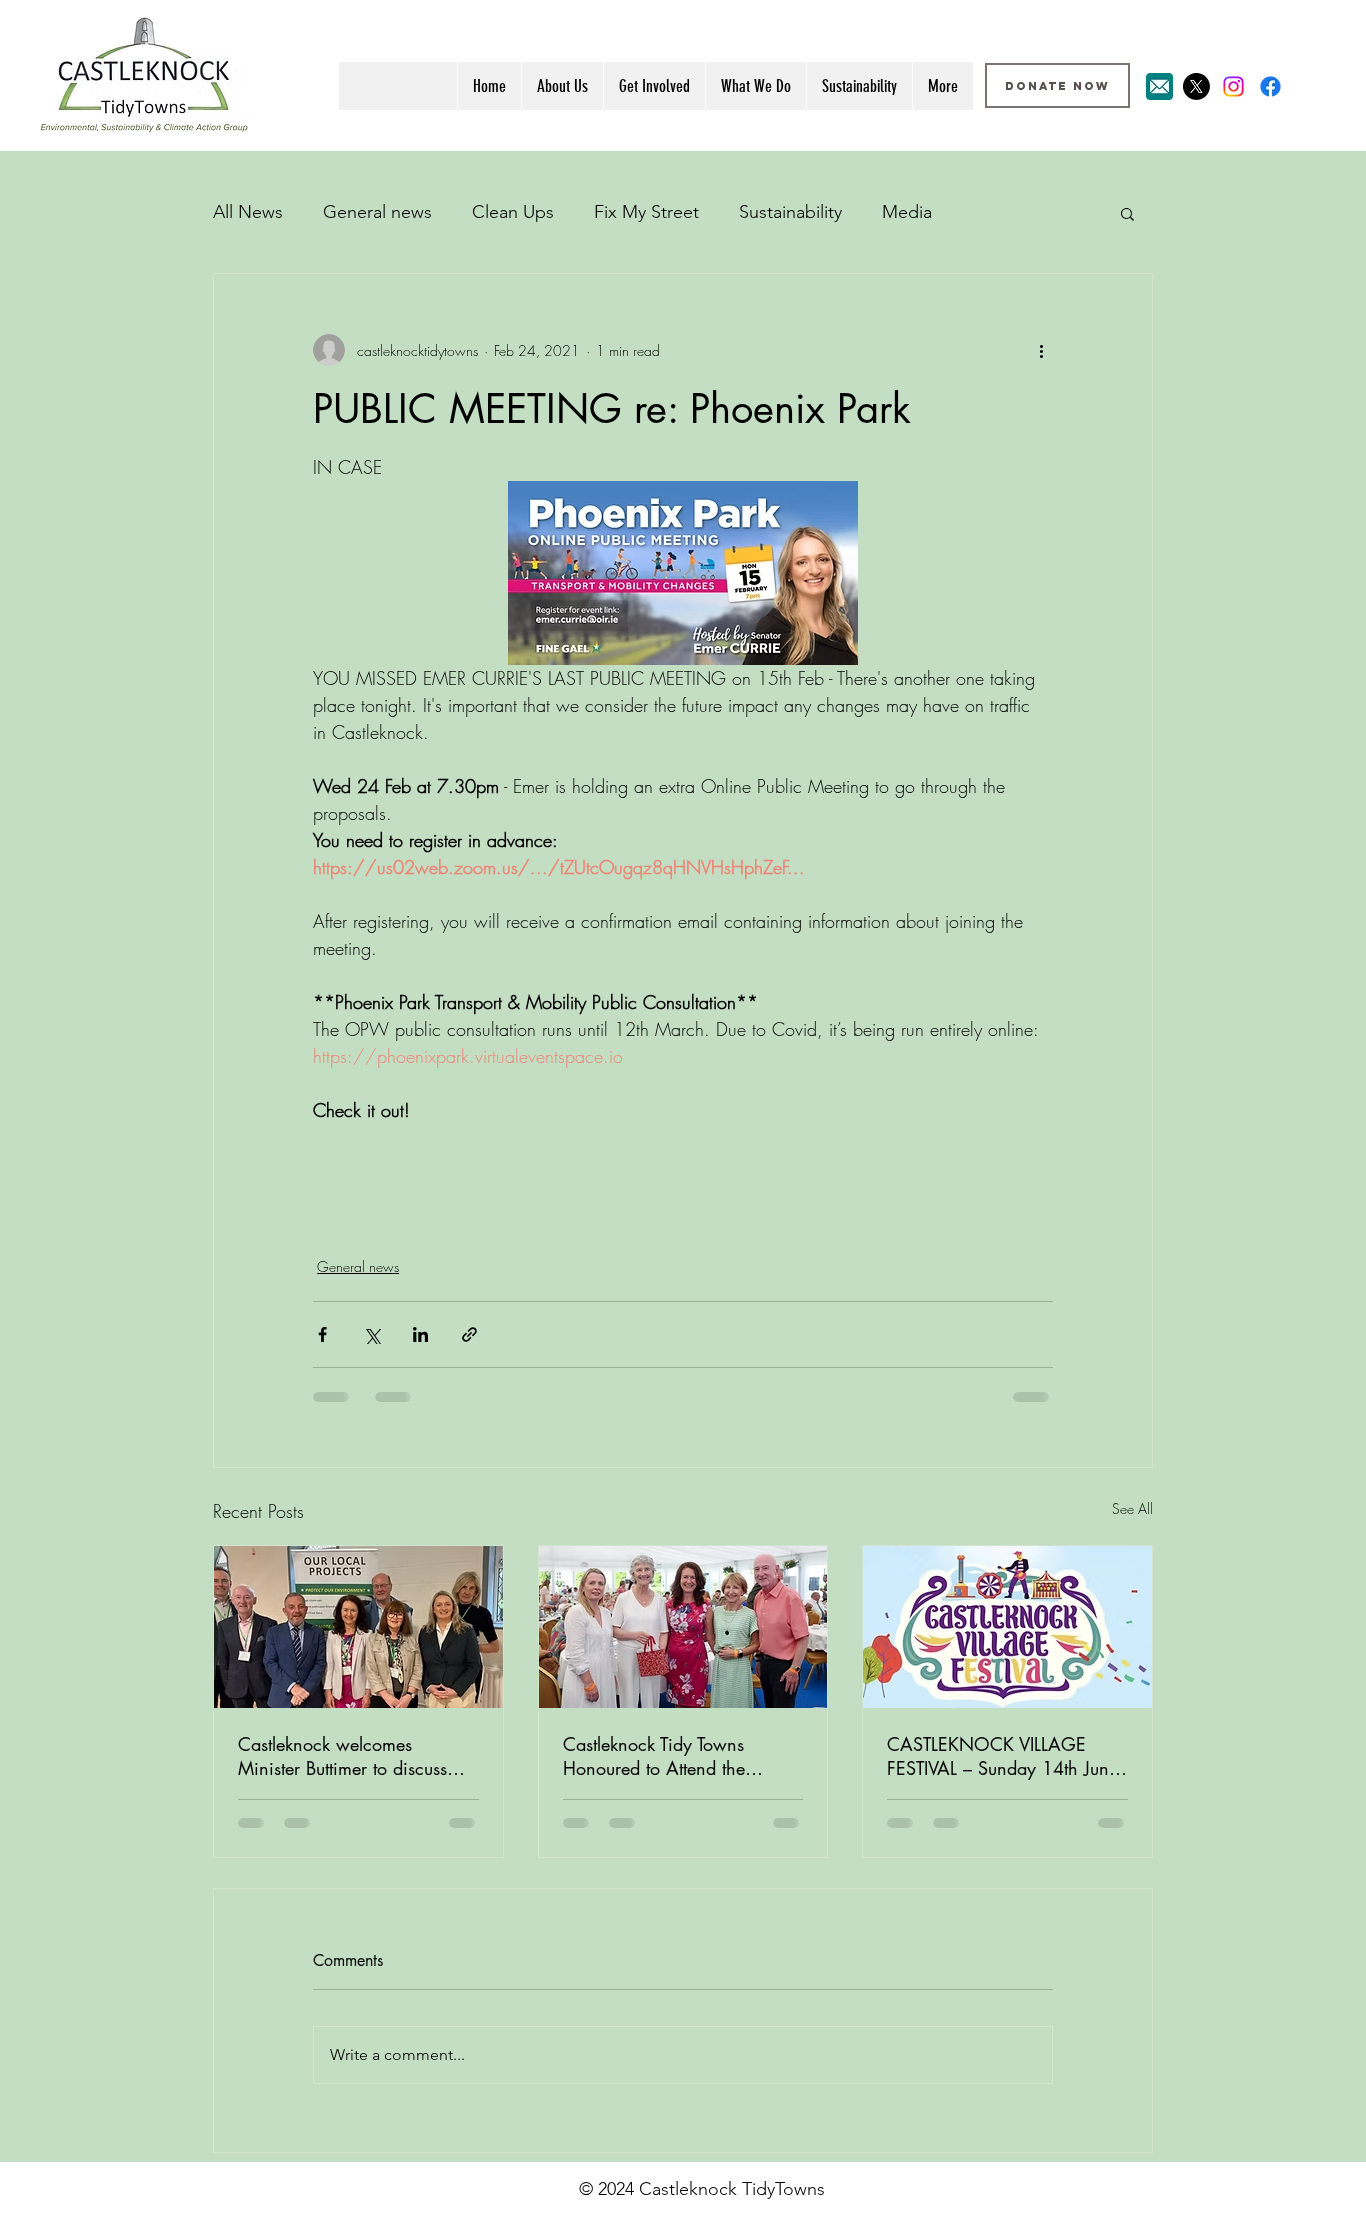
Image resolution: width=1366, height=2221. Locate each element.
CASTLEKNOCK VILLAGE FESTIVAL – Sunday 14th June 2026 (1002, 1756)
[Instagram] (1233, 86)
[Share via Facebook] (322, 1334)
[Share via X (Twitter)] (371, 1334)
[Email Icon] (1159, 86)
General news (377, 212)
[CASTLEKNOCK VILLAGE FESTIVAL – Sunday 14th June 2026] (1007, 1627)
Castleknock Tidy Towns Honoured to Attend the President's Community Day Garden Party (669, 1756)
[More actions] (1041, 350)
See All (1132, 1508)
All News (248, 212)
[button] (1127, 213)
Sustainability (790, 212)
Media (907, 212)
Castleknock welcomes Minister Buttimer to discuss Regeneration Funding (342, 1756)
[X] (1196, 86)
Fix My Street (646, 212)
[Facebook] (1270, 86)
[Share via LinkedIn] (420, 1334)
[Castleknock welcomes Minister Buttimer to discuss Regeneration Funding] (358, 1627)
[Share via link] (469, 1334)
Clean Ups (513, 212)
